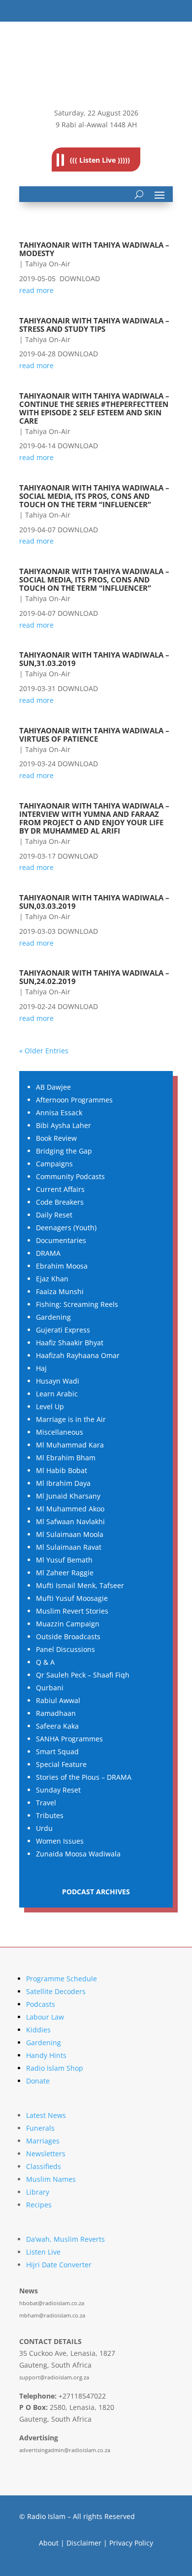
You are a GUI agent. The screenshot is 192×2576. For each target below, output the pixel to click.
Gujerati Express (63, 1330)
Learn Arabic (57, 1394)
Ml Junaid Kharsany (68, 1496)
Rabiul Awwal (58, 1700)
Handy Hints (46, 2055)
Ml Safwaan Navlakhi (70, 1521)
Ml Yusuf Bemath (64, 1560)
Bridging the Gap (64, 1151)
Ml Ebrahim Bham (66, 1458)
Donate (38, 2081)
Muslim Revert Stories (72, 1611)
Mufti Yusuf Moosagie (72, 1598)
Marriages (43, 2141)
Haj (41, 1368)
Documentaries (61, 1240)
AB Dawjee (53, 1087)
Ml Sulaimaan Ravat (69, 1547)
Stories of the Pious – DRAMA (84, 1777)
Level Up (50, 1406)
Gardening (53, 1317)
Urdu (44, 1828)
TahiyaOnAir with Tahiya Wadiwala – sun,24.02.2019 (94, 977)
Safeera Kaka (57, 1726)
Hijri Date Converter (59, 2265)
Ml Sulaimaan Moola (70, 1534)
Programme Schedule (62, 1979)
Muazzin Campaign (68, 1624)
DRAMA (48, 1253)
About (49, 2543)
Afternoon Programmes (74, 1100)
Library (38, 2192)
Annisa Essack (59, 1113)
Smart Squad (57, 1751)
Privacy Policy (131, 2543)
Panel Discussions (65, 1649)
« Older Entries (44, 1051)
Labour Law (45, 2017)
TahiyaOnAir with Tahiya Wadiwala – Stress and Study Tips (94, 325)
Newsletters (46, 2154)
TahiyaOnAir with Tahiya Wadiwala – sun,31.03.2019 (94, 659)
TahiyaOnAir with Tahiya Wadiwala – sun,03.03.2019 (94, 902)
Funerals (40, 2128)
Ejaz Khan (52, 1279)
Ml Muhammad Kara (70, 1445)
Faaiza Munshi (60, 1291)
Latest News (46, 2115)
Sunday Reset (58, 1790)
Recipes (39, 2205)
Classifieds (44, 2166)
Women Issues (60, 1841)
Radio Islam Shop (55, 2068)
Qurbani (50, 1688)
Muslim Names (51, 2179)
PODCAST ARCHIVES (96, 1892)
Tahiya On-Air (48, 264)
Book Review (56, 1138)
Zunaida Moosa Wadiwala (78, 1854)
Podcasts (41, 2004)
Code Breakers (60, 1202)
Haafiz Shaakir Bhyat (70, 1343)
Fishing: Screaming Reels (77, 1304)
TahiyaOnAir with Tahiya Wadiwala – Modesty (94, 249)
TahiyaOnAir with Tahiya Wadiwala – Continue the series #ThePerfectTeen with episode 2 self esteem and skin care (94, 408)
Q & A (45, 1662)
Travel (46, 1803)
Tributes (50, 1815)
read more (36, 290)
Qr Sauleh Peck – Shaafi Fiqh (83, 1675)
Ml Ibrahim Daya (63, 1483)
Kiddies (38, 2030)
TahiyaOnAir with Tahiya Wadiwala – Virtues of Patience (94, 735)
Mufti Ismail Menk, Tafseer (80, 1585)
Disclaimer (84, 2543)
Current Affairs (60, 1189)
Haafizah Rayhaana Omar (78, 1355)
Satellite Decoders (56, 1991)
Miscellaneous (60, 1432)
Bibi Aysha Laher (64, 1125)
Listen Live (43, 2252)
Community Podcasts (70, 1176)
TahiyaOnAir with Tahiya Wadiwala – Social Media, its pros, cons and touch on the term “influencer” (94, 496)
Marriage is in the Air (71, 1419)
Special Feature (61, 1764)
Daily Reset (54, 1215)
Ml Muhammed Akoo (70, 1509)
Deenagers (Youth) (66, 1228)
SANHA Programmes (69, 1739)
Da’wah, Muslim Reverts (65, 2239)
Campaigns (54, 1164)
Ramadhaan (56, 1713)
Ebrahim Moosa (62, 1266)
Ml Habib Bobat (62, 1470)
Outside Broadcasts (68, 1636)
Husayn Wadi (58, 1381)
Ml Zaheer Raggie (65, 1573)
